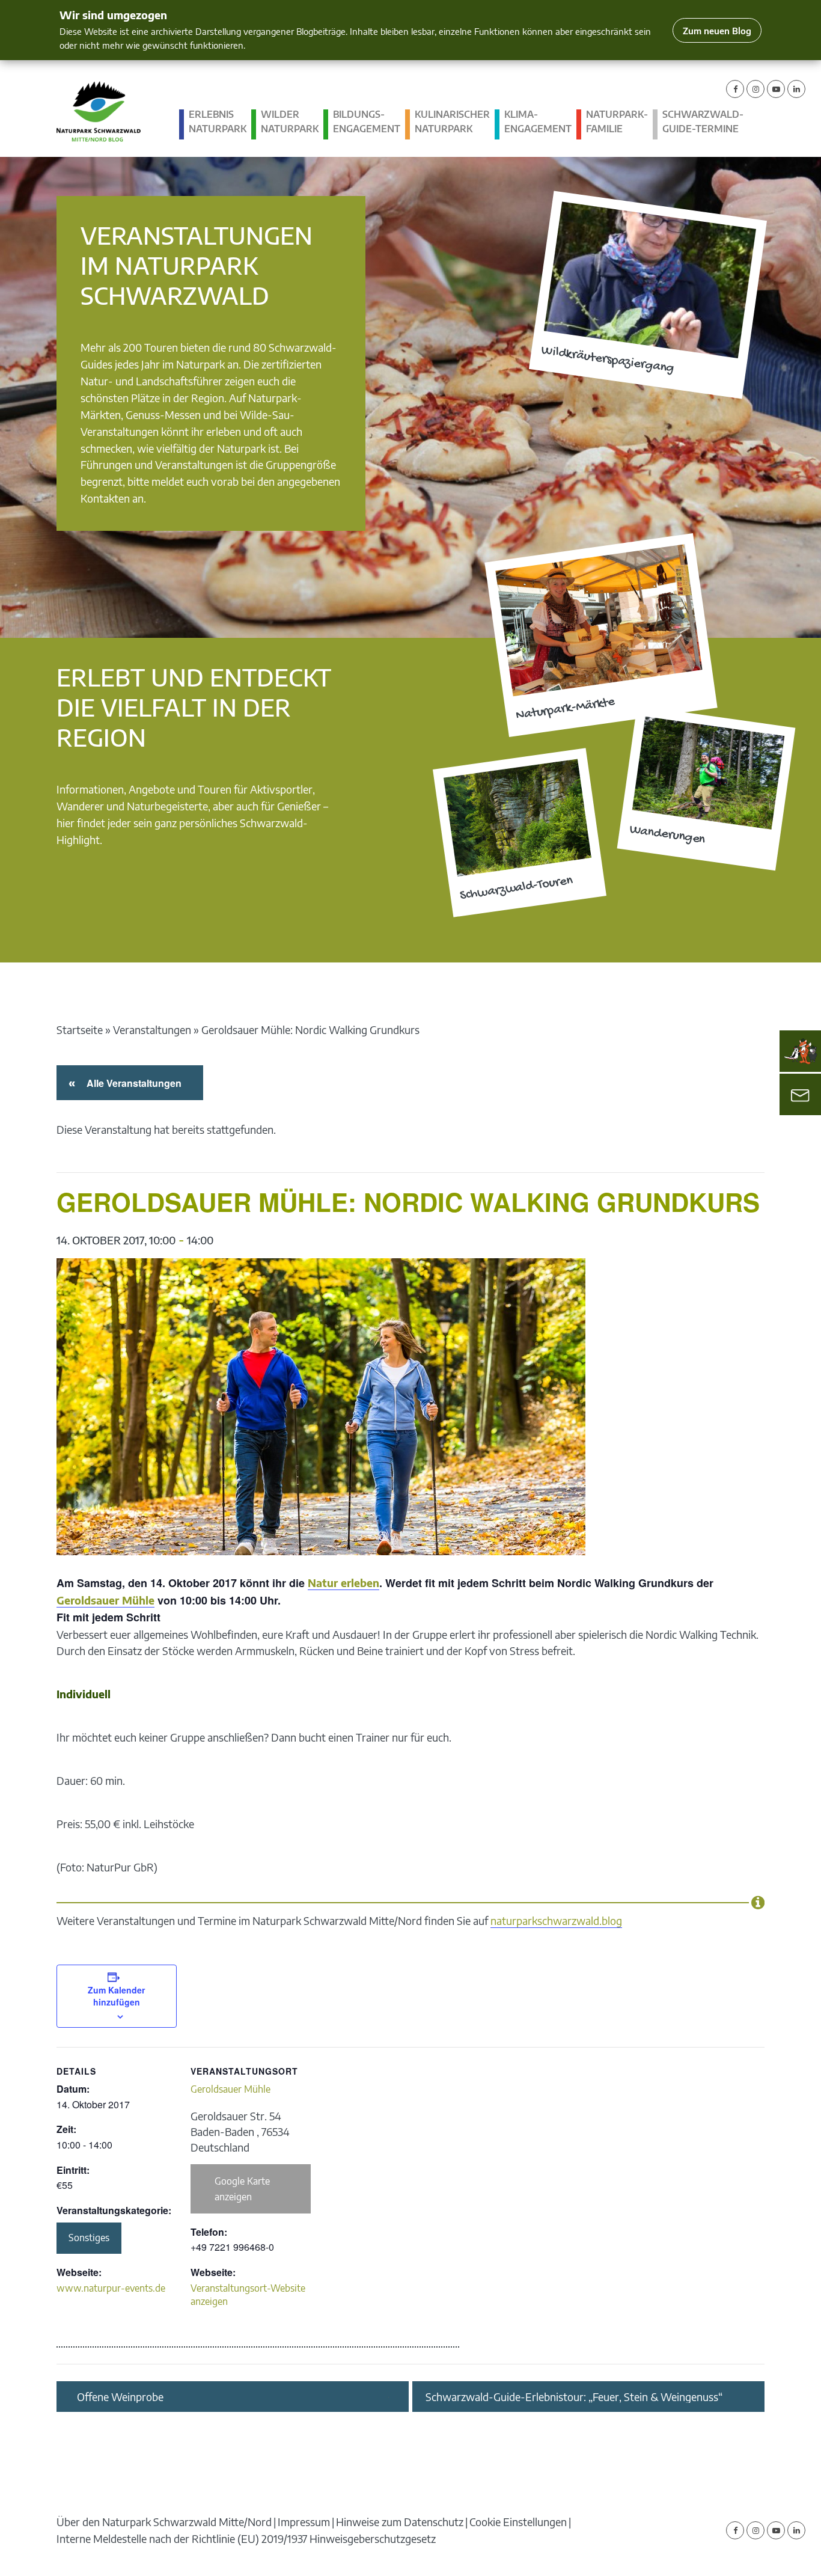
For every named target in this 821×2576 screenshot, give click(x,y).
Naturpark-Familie (617, 122)
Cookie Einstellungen (518, 2522)
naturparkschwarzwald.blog (556, 1920)
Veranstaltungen (152, 1029)
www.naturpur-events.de (111, 2288)
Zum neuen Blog (717, 30)
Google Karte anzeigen (242, 2189)
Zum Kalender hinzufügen (116, 1996)
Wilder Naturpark (290, 122)
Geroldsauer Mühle (105, 1600)
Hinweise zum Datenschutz (400, 2522)
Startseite (80, 1029)
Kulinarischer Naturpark (452, 122)
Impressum (304, 2522)
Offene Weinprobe (120, 2397)
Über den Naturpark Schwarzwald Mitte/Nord (164, 2522)
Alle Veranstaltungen (132, 1083)
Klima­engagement (538, 122)
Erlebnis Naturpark (218, 122)
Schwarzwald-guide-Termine (703, 122)
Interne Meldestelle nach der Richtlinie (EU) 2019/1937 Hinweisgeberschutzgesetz (246, 2538)
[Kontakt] (800, 1095)
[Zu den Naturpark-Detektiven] (801, 1051)
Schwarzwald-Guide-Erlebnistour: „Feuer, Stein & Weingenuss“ (574, 2397)
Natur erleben (343, 1583)
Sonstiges (89, 2238)
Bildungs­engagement (367, 122)
